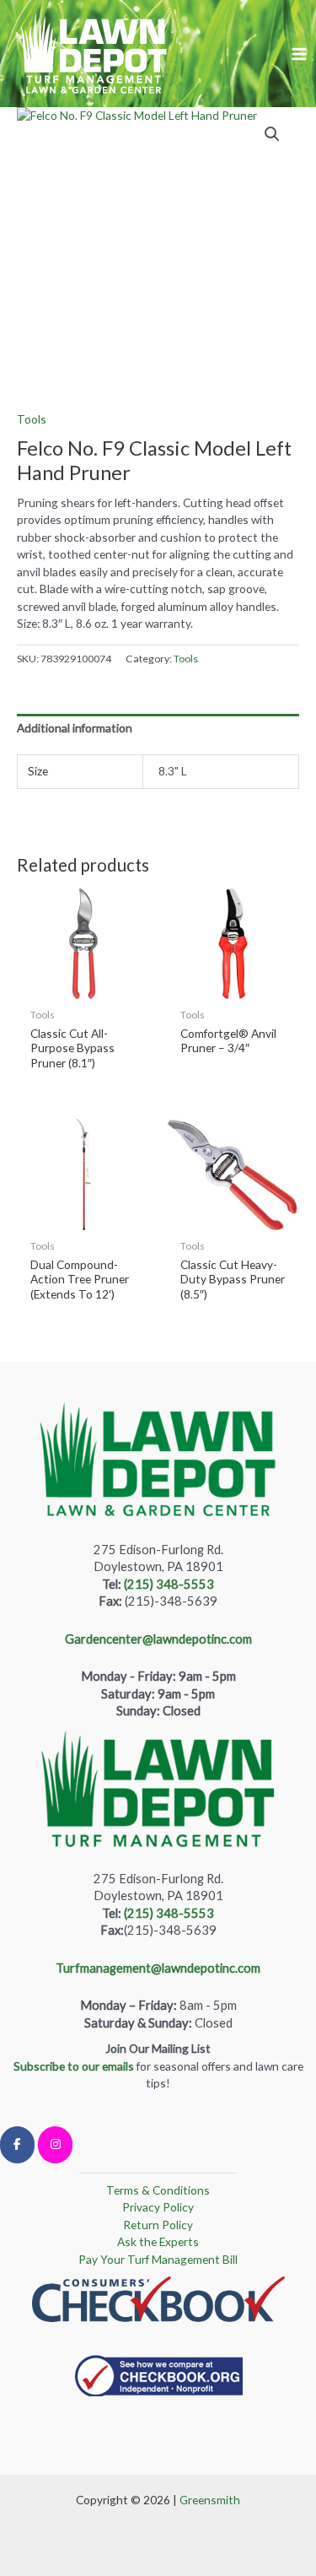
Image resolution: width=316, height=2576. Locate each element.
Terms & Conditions (158, 2190)
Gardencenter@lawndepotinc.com (158, 1639)
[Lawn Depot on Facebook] (17, 2145)
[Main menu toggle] (300, 54)
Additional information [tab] (75, 728)
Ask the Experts (158, 2241)
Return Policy (158, 2225)
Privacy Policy (158, 2207)
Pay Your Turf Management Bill (158, 2259)
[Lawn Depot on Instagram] (55, 2145)
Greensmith (210, 2500)
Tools (32, 419)
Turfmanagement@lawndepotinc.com (158, 1968)
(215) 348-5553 (169, 1584)
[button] (272, 134)
